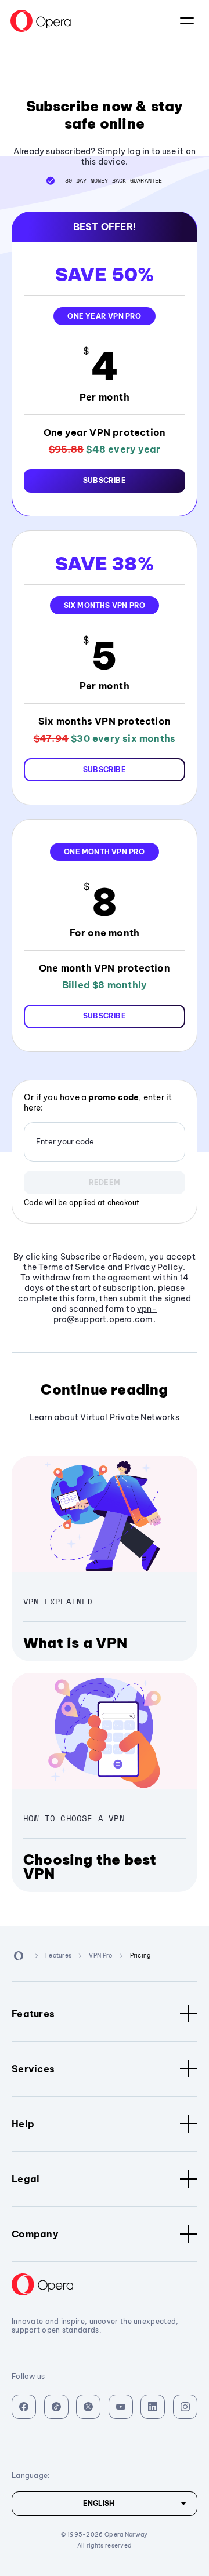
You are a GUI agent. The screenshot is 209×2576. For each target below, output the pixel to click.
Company (35, 2234)
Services (33, 2069)
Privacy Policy (154, 1267)
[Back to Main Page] (41, 21)
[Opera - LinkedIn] (153, 2407)
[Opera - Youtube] (121, 2407)
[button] (105, 481)
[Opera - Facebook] (24, 2407)
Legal (26, 2179)
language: (187, 21)
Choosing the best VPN (90, 1866)
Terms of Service (72, 1267)
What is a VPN (75, 1643)
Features (33, 2014)
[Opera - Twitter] (88, 2407)
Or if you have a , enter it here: (98, 1103)
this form (77, 1298)
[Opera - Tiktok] (56, 2407)
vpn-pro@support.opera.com (105, 1314)
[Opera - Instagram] (185, 2407)
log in (138, 151)
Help (23, 2124)
